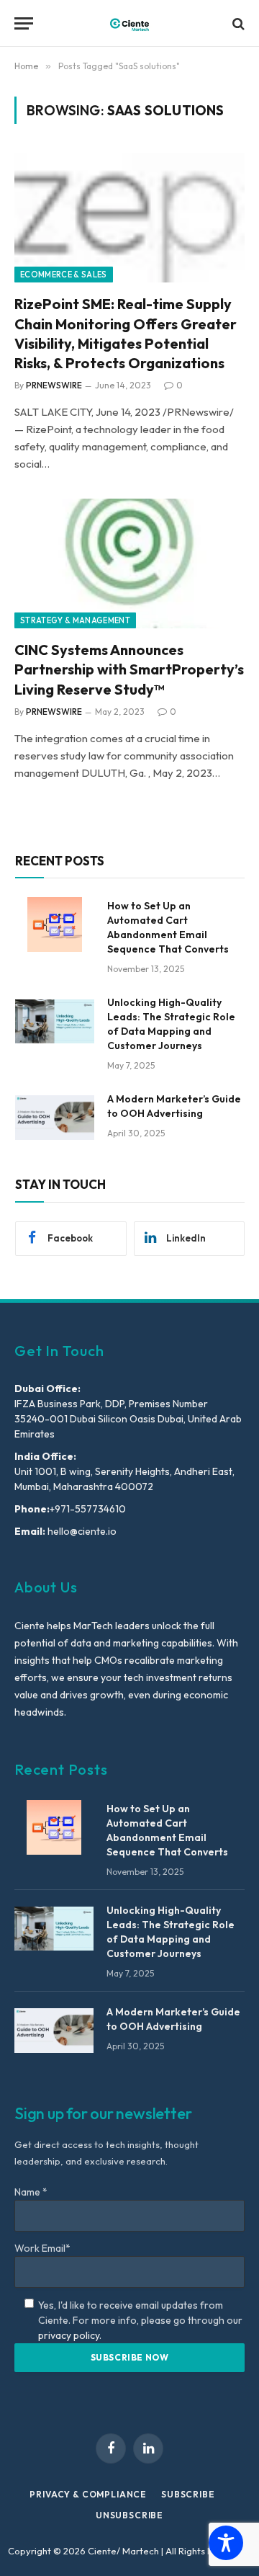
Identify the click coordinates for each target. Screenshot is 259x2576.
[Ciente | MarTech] (129, 23)
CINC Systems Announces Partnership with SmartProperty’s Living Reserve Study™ (129, 669)
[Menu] (24, 23)
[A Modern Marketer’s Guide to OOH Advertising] (55, 1118)
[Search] (237, 23)
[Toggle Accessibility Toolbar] (226, 2543)
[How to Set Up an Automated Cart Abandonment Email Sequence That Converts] (55, 924)
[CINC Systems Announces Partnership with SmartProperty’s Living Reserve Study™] (129, 563)
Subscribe (188, 2494)
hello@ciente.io (81, 1531)
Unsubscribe (129, 2515)
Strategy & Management (75, 620)
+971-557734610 (88, 1509)
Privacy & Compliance (88, 2494)
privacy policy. (70, 2335)
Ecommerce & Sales (64, 275)
